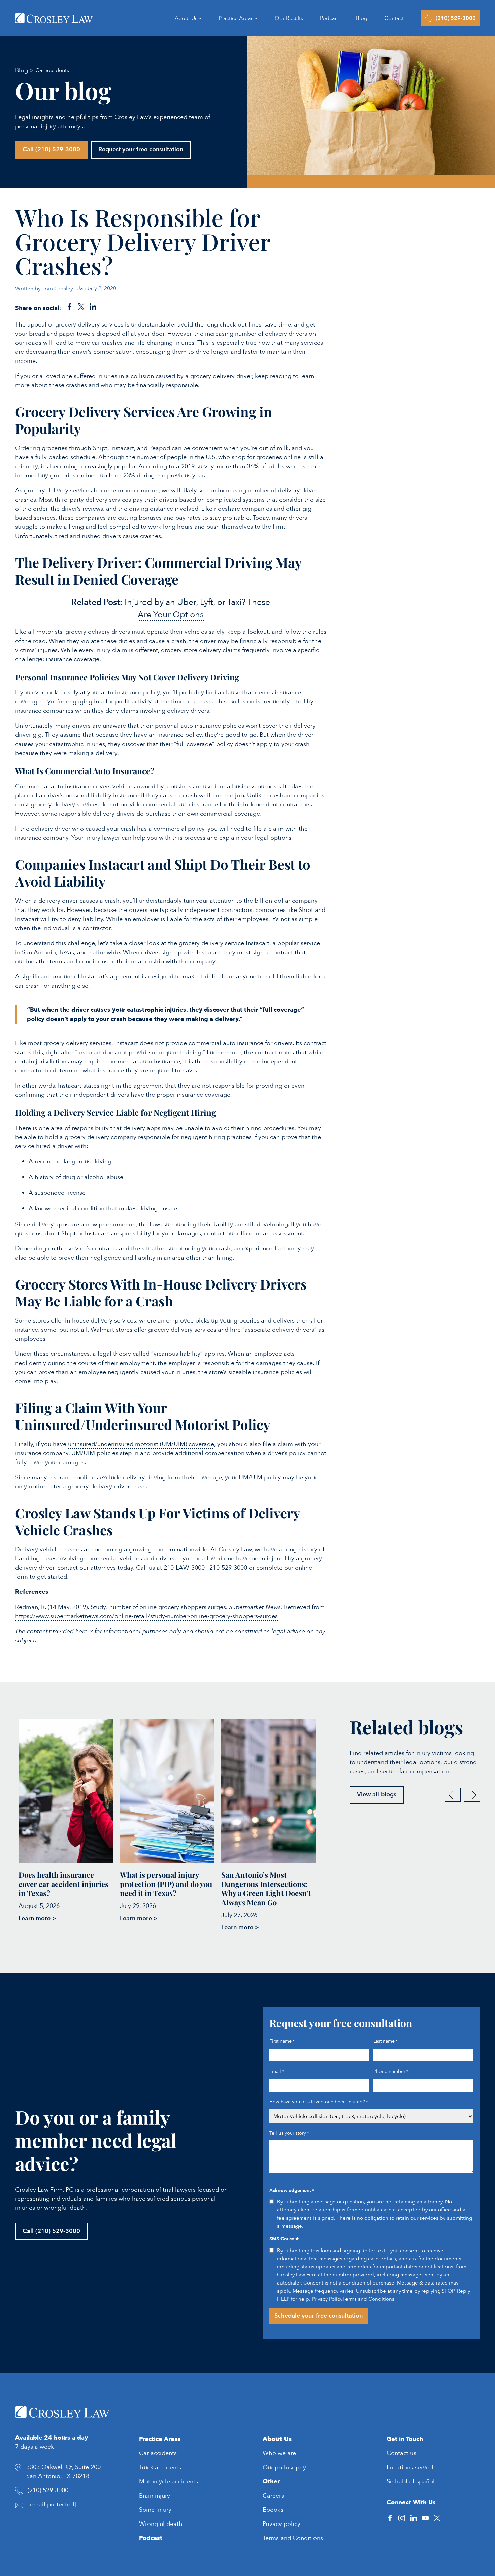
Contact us (401, 2453)
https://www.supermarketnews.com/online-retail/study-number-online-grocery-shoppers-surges (146, 1616)
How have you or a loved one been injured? (319, 2102)
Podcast (151, 2538)
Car (145, 2453)
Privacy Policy (327, 2299)
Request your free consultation (141, 150)
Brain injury (155, 2495)
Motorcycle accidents (169, 2481)
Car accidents (52, 70)
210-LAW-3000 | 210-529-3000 (205, 1568)
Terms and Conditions (368, 2299)
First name (282, 2041)
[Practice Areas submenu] (256, 18)
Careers (273, 2495)
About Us (277, 2439)
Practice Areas (160, 2439)
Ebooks (273, 2510)
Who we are (279, 2453)
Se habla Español (411, 2481)
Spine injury (155, 2510)
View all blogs (377, 1795)
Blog (22, 71)
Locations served (410, 2467)
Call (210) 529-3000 (51, 150)
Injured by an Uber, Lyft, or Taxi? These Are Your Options (197, 609)
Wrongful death (161, 2524)
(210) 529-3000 (48, 2490)
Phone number (391, 2072)
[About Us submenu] (200, 18)
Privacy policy (282, 2524)
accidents (164, 2453)
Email (277, 2072)
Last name (386, 2041)
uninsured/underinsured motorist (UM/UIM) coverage (141, 1444)
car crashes (107, 343)
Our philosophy (284, 2467)
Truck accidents (160, 2467)
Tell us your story (289, 2133)
